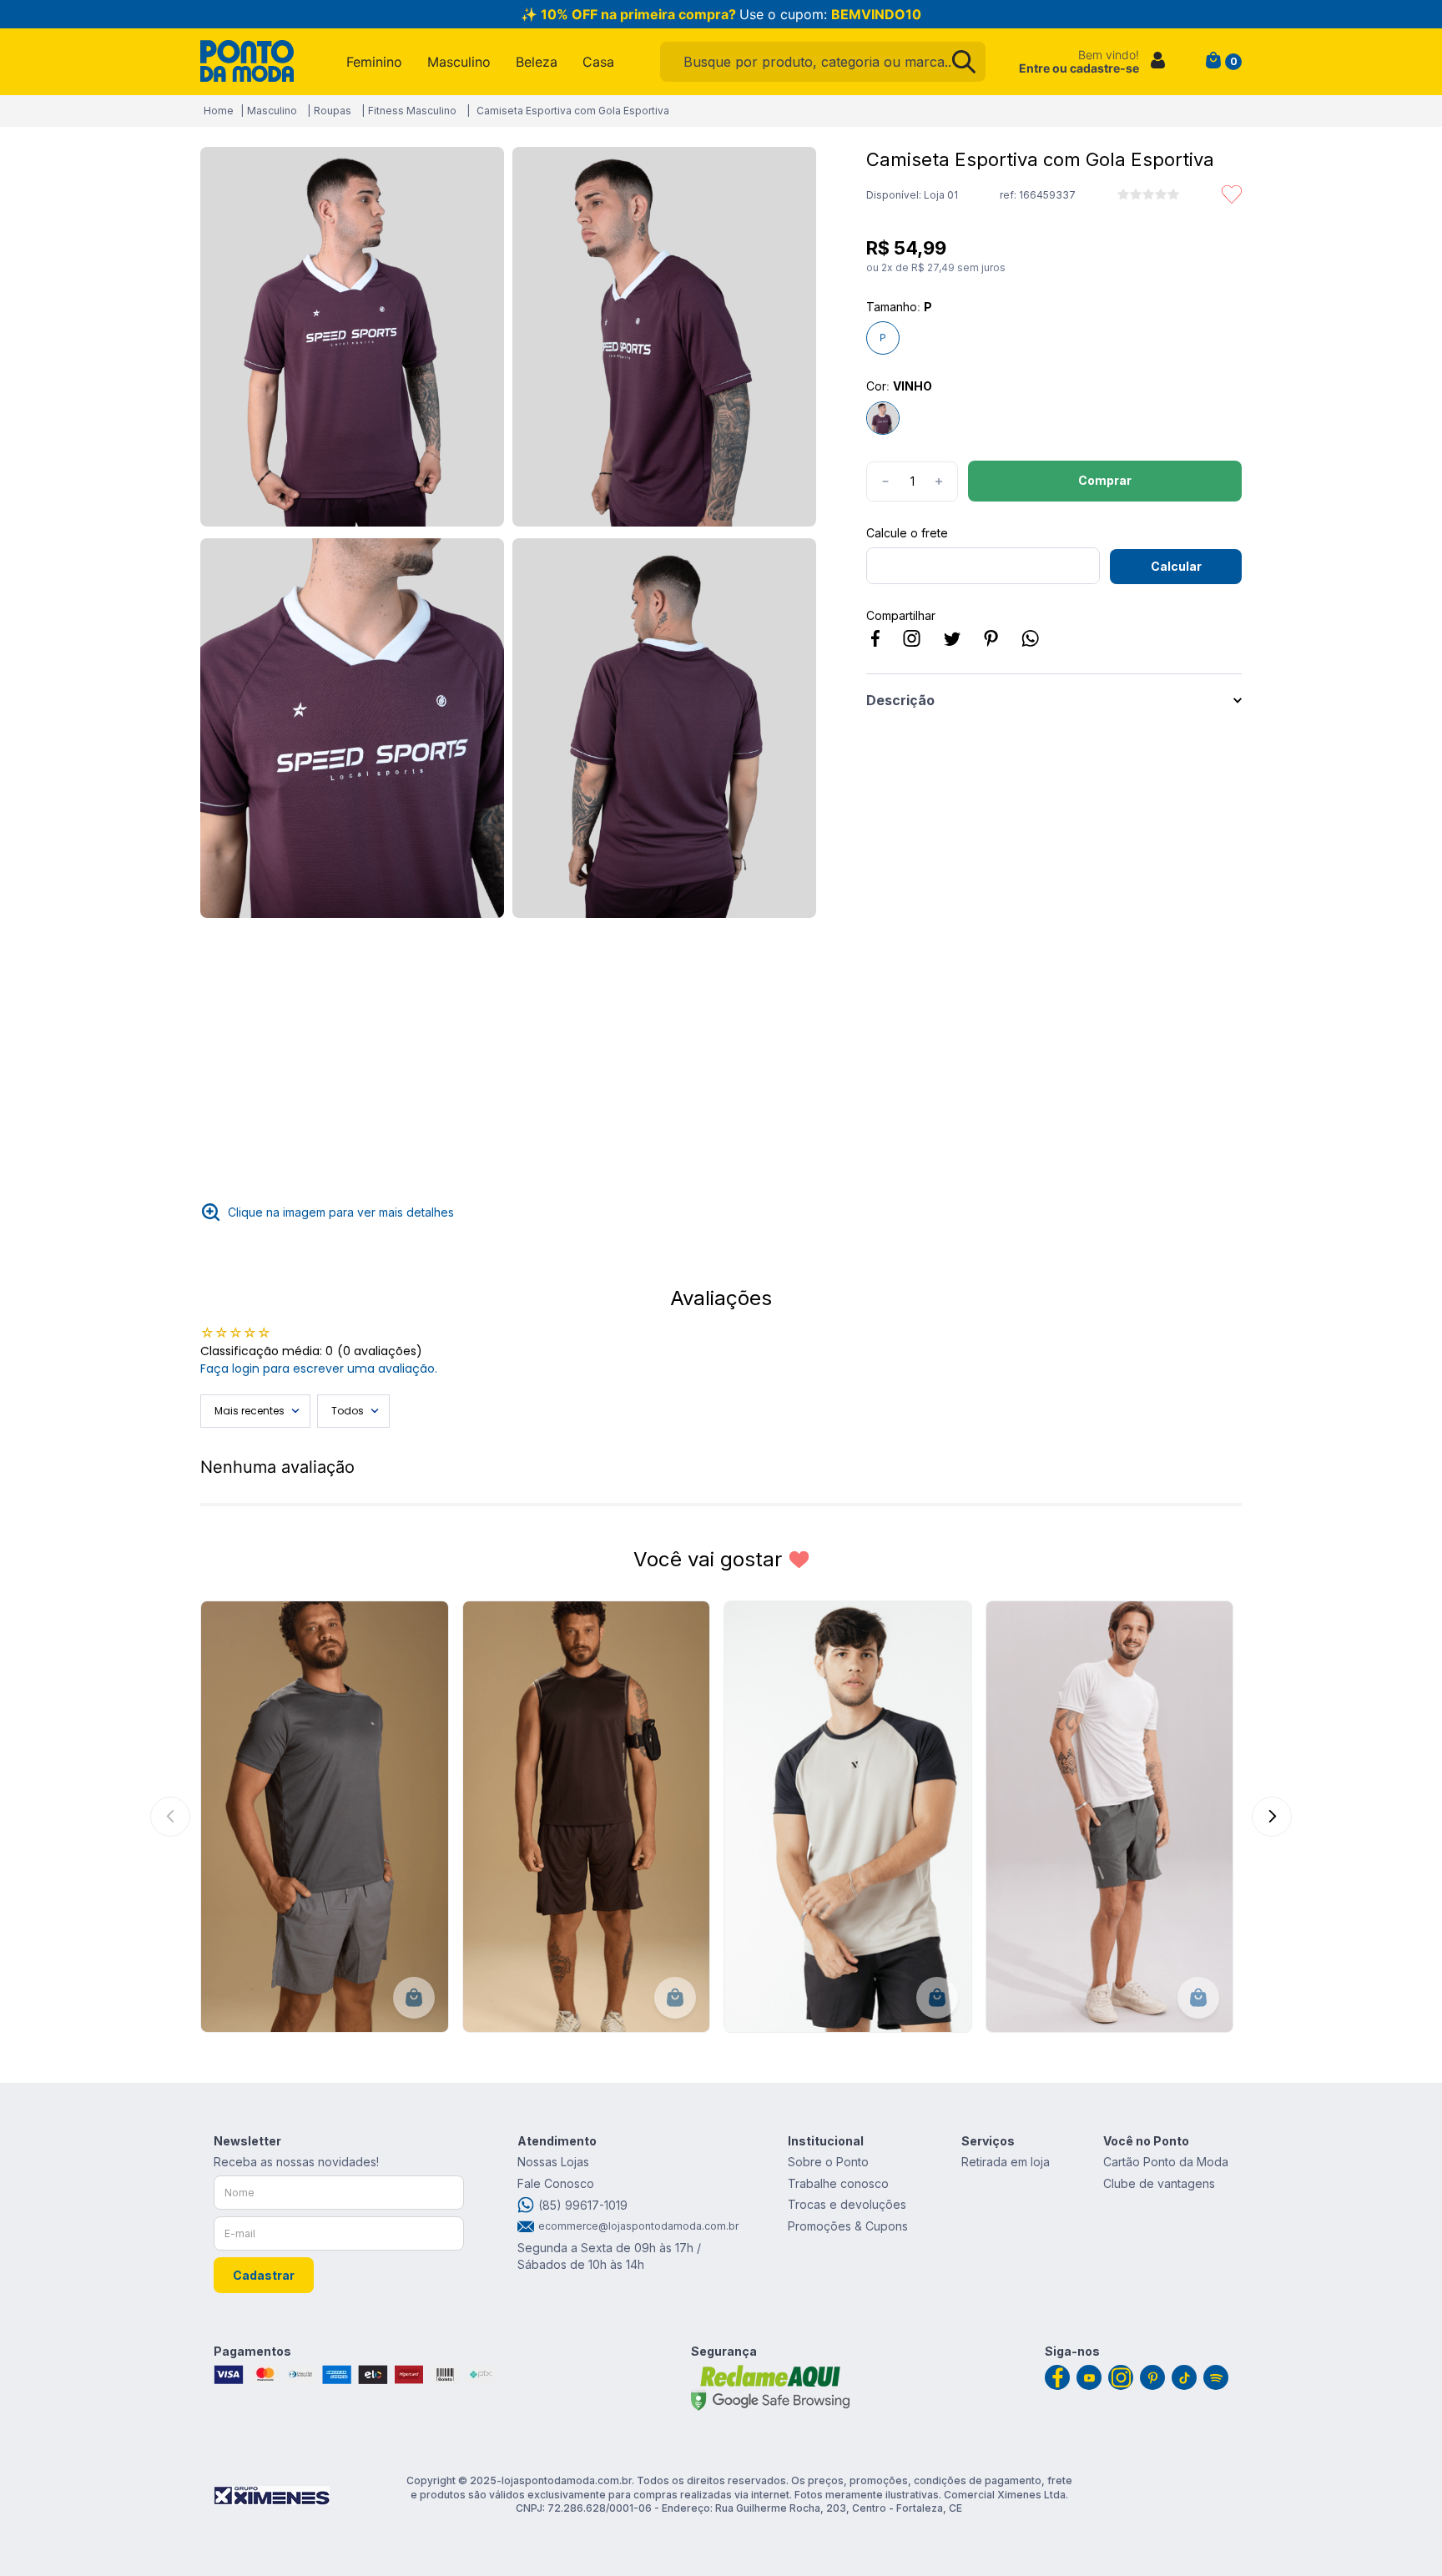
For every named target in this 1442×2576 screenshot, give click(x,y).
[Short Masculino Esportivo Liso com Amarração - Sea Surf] (325, 1817)
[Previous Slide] (170, 1817)
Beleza (537, 62)
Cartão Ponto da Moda (1166, 2162)
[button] (352, 338)
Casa (598, 62)
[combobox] (823, 62)
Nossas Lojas (553, 2162)
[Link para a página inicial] (219, 111)
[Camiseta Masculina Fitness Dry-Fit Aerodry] (848, 1817)
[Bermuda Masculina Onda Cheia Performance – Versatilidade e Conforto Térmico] (1110, 1817)
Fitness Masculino (412, 111)
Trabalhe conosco (838, 2183)
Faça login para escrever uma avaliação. (319, 1369)
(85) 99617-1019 (583, 2205)
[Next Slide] (1272, 1817)
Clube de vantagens (1159, 2183)
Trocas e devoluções (847, 2204)
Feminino (374, 62)
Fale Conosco (556, 2183)
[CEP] (983, 555)
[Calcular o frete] (1176, 567)
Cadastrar (264, 2275)
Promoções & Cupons (848, 2226)
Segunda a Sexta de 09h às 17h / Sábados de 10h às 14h (609, 2256)
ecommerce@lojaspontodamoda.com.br (636, 2226)
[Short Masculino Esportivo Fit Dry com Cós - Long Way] (587, 1817)
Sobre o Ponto (828, 2162)
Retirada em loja (1006, 2162)
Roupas (333, 111)
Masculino (459, 62)
